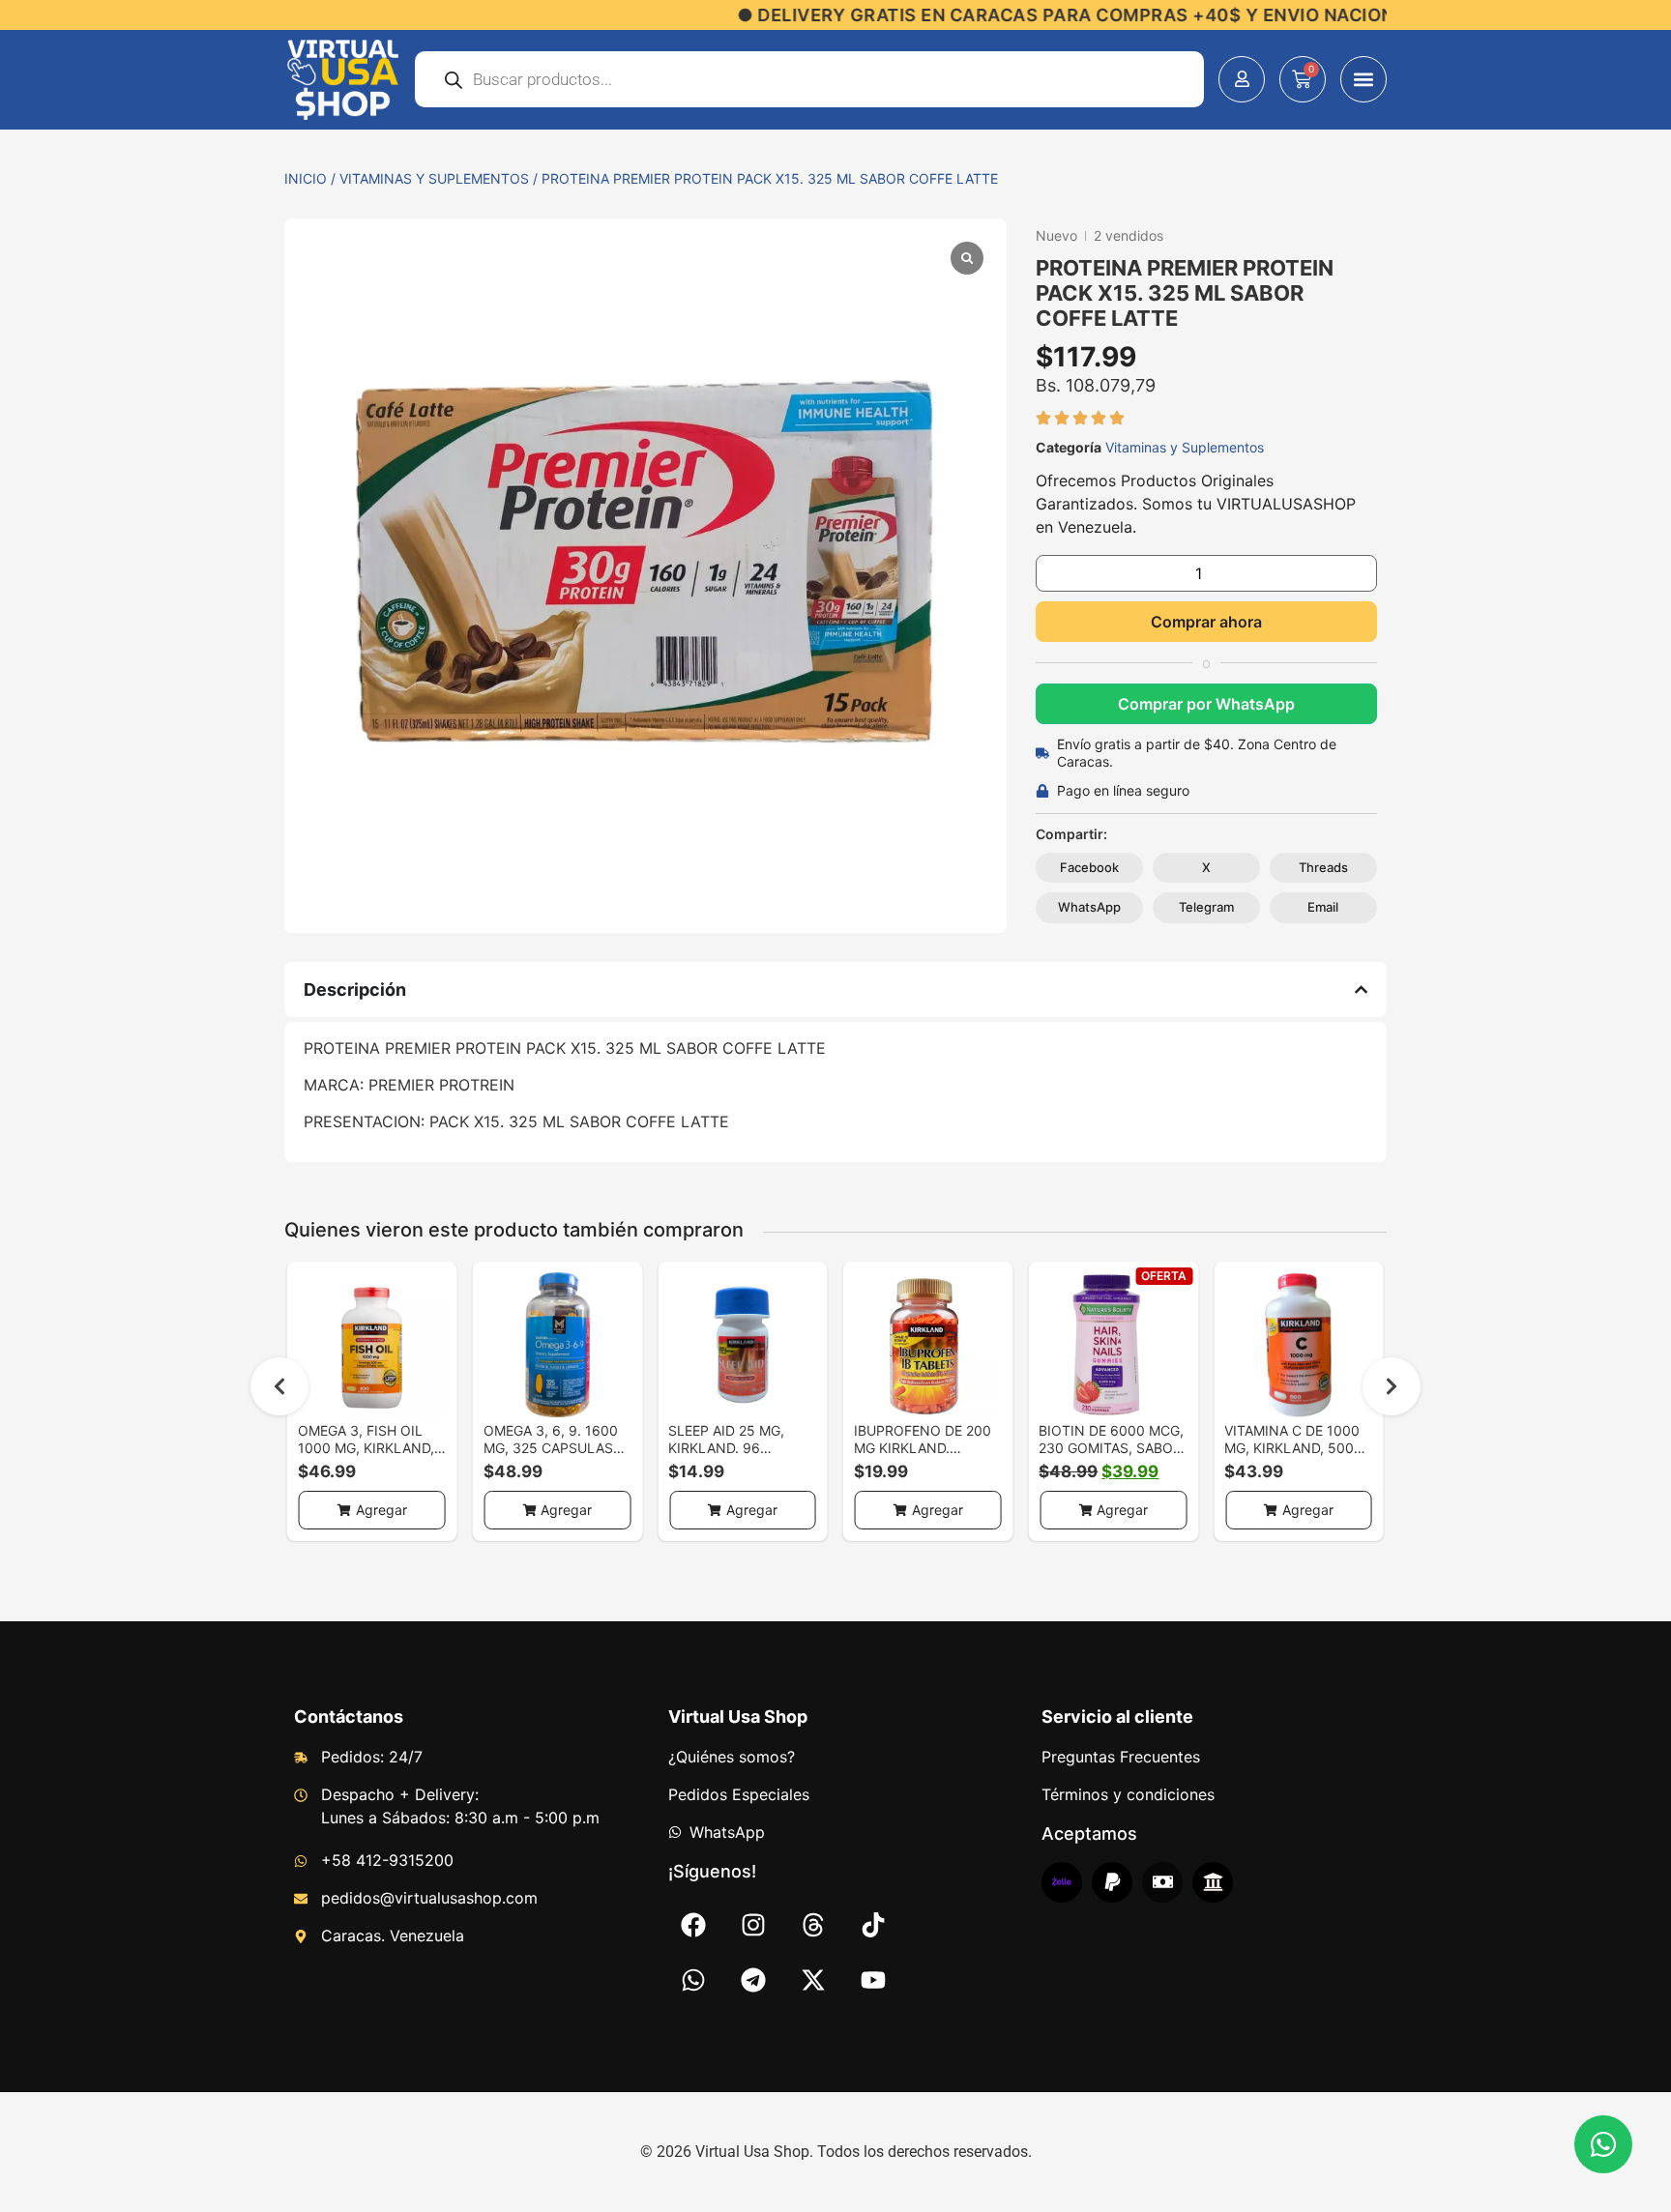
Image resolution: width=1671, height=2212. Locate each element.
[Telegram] (753, 1980)
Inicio (306, 178)
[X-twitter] (813, 1980)
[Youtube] (873, 1980)
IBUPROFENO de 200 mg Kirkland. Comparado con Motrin (923, 1456)
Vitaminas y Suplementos (434, 178)
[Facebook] (693, 1925)
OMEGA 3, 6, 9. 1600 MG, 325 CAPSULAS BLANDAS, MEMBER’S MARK (553, 1456)
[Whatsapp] (693, 1980)
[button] (1363, 79)
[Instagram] (753, 1925)
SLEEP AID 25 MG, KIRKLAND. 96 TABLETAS (726, 1448)
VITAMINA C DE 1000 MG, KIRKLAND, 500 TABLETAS (1292, 1448)
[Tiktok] (873, 1925)
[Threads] (813, 1925)
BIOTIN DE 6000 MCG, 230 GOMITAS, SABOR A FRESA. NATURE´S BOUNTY (1111, 1456)
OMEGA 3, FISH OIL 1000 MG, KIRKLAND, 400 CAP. (366, 1448)
